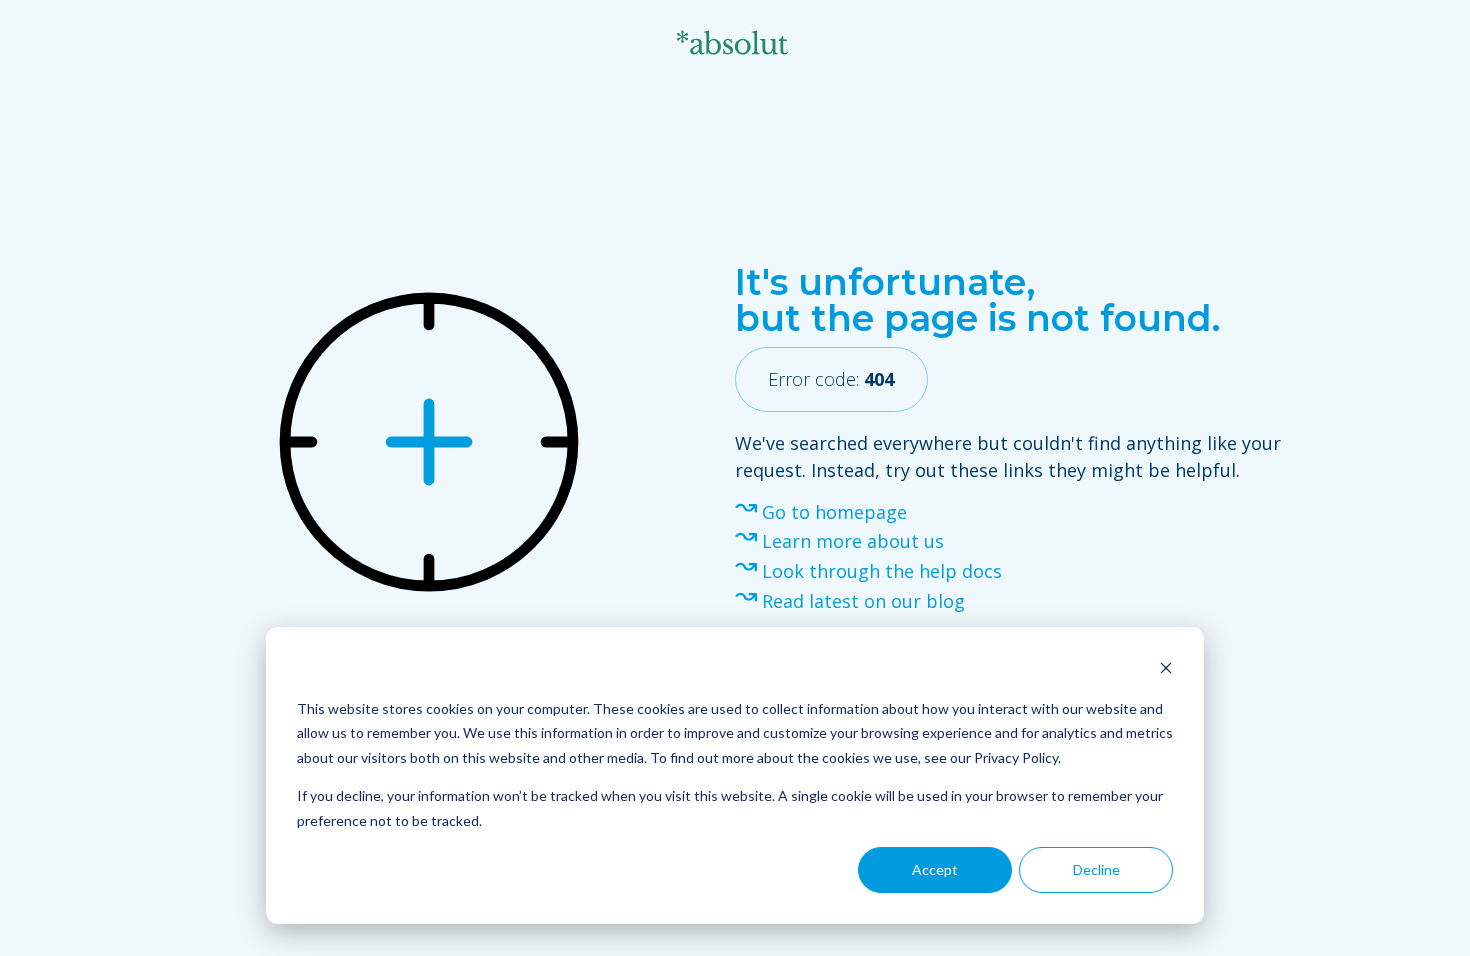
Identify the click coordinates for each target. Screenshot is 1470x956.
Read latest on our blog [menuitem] (863, 601)
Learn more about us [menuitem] (853, 541)
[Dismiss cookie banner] (1166, 670)
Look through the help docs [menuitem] (882, 571)
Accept (935, 869)
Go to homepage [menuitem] (834, 512)
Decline (1096, 869)
